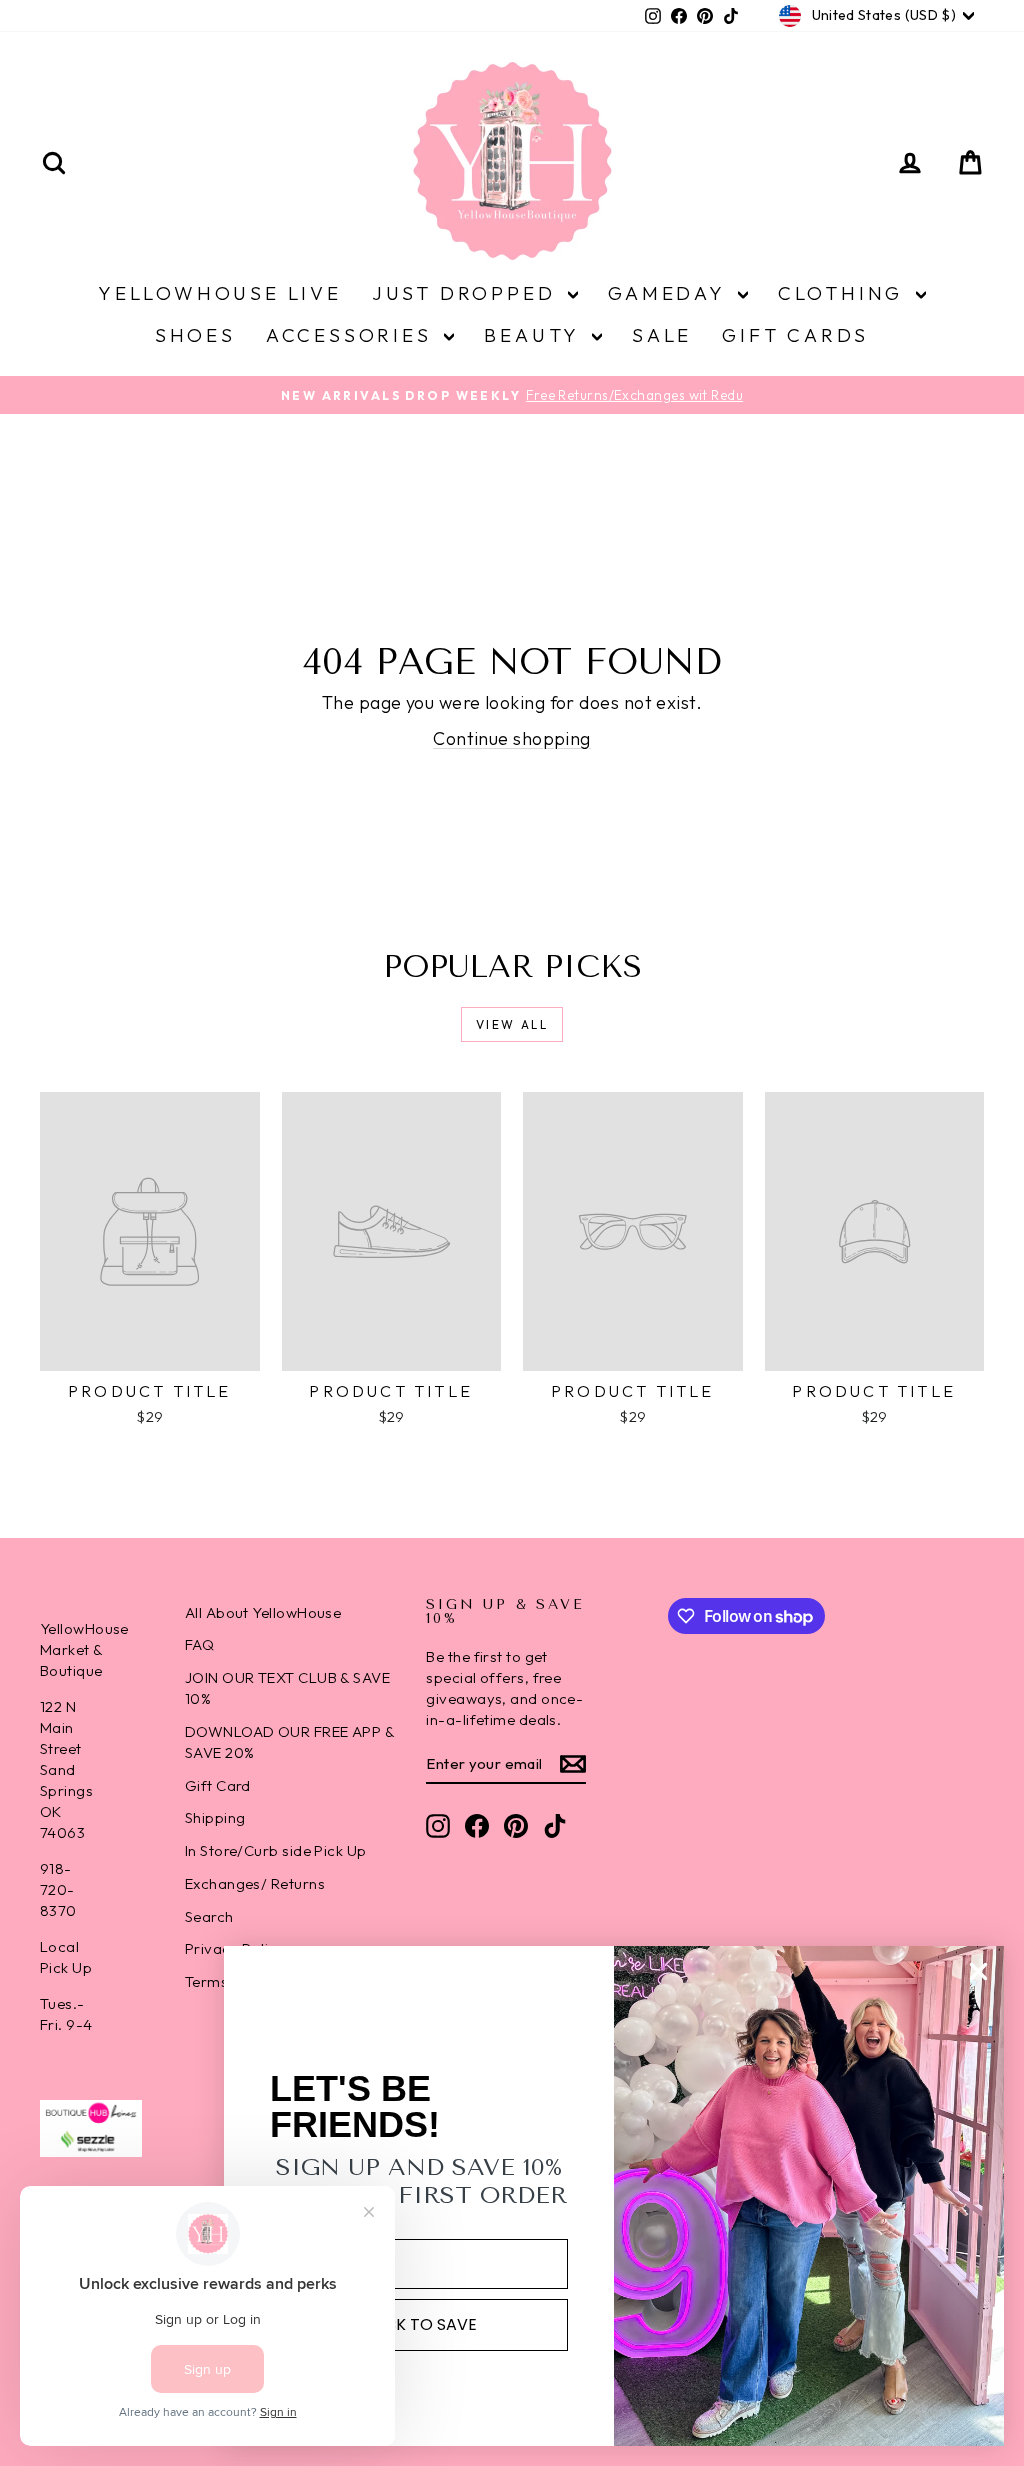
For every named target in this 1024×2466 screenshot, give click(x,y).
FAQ (199, 1644)
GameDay (670, 293)
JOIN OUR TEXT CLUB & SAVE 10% (287, 1688)
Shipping (215, 1817)
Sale (662, 335)
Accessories (353, 335)
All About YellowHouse (263, 1612)
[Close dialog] (978, 1971)
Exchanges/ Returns (255, 1883)
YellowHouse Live (220, 293)
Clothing (844, 293)
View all (512, 1024)
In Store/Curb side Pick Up (276, 1850)
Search (209, 1916)
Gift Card (218, 1785)
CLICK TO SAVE (419, 2324)
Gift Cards (795, 335)
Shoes (195, 335)
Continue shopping (512, 738)
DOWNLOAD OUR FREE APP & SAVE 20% (289, 1742)
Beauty (535, 335)
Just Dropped (467, 293)
